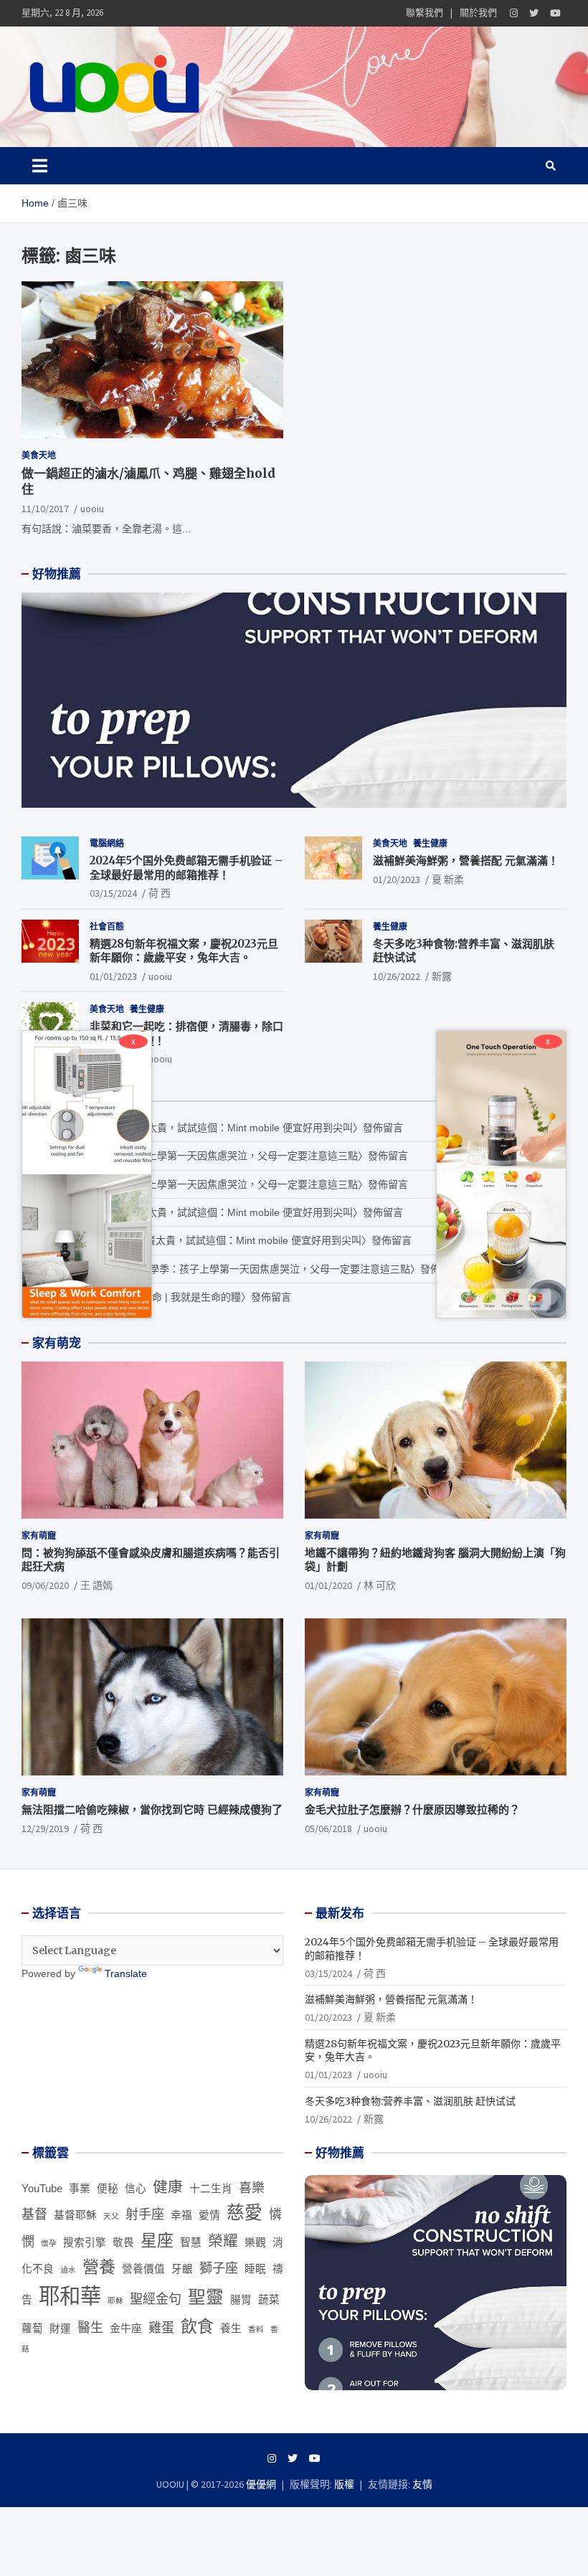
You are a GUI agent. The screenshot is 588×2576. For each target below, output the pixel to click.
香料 (256, 2329)
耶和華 (70, 2296)
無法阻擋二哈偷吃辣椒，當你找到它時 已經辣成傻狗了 (152, 1810)
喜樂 (252, 2188)
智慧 (191, 2242)
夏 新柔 (448, 879)
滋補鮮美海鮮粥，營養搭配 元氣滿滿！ (466, 860)
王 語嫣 (96, 1585)
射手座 (145, 2214)
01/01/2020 (328, 1585)
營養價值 (143, 2269)
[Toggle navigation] (40, 166)
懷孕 (49, 2243)
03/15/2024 (113, 893)
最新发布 (340, 1913)
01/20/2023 (397, 879)
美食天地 (39, 455)
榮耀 (223, 2241)
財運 (60, 2329)
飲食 (197, 2326)
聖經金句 (156, 2299)
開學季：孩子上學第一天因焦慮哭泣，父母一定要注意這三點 (222, 1156)
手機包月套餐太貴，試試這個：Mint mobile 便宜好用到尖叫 (220, 1128)
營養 (99, 2267)
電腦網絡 (107, 843)
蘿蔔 (32, 2329)
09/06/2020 (45, 1585)
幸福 (181, 2215)
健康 (168, 2187)
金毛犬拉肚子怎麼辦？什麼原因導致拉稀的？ (412, 1810)
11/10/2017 (45, 509)
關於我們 (478, 13)
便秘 (108, 2189)
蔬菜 (269, 2300)
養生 (231, 2329)
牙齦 (182, 2269)
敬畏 (123, 2242)
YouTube (42, 2189)
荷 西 (160, 893)
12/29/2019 (45, 1829)
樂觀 (255, 2242)
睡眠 (255, 2269)
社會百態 (107, 926)
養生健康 (430, 843)
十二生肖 (211, 2189)
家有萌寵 (39, 1535)
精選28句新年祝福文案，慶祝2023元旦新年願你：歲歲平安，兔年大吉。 (184, 951)
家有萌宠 (57, 1343)
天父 (111, 2216)
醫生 (90, 2328)
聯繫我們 (425, 13)
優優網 (261, 2484)
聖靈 (206, 2297)
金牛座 (126, 2329)
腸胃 (241, 2300)
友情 (422, 2484)
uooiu (92, 509)
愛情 (209, 2215)
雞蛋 (161, 2328)
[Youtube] (555, 13)
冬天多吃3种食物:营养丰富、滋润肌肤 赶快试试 (410, 2101)
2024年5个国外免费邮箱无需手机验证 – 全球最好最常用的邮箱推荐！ (186, 868)
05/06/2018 (328, 1829)
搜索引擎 (85, 2242)
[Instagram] (514, 13)
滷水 (68, 2270)
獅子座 (219, 2268)
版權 (344, 2484)
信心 (136, 2189)
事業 (80, 2189)
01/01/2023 (113, 976)
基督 (34, 2214)
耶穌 (115, 2301)
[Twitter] (534, 13)
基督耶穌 (75, 2215)
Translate (126, 1973)
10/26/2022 (397, 976)
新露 (442, 976)
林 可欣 (380, 1585)
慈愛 (245, 2213)
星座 (157, 2240)
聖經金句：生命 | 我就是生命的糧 (166, 1297)
